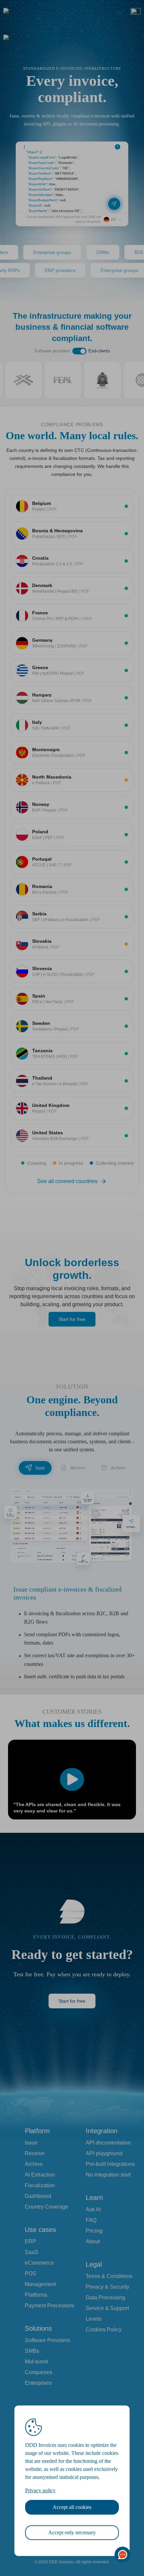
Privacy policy (40, 2490)
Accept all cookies (72, 2507)
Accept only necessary (72, 2532)
